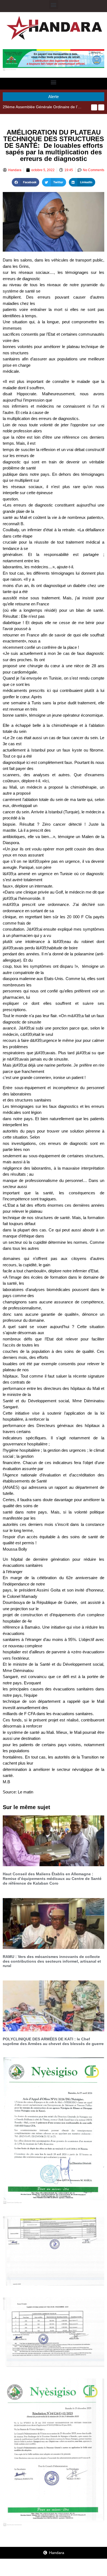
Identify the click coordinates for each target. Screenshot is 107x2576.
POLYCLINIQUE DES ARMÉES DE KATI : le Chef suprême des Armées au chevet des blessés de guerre (53, 2041)
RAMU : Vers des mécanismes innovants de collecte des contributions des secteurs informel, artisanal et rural (52, 1961)
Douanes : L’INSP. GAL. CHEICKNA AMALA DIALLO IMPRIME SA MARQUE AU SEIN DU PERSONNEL (43, 107)
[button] (54, 5)
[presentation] (94, 107)
